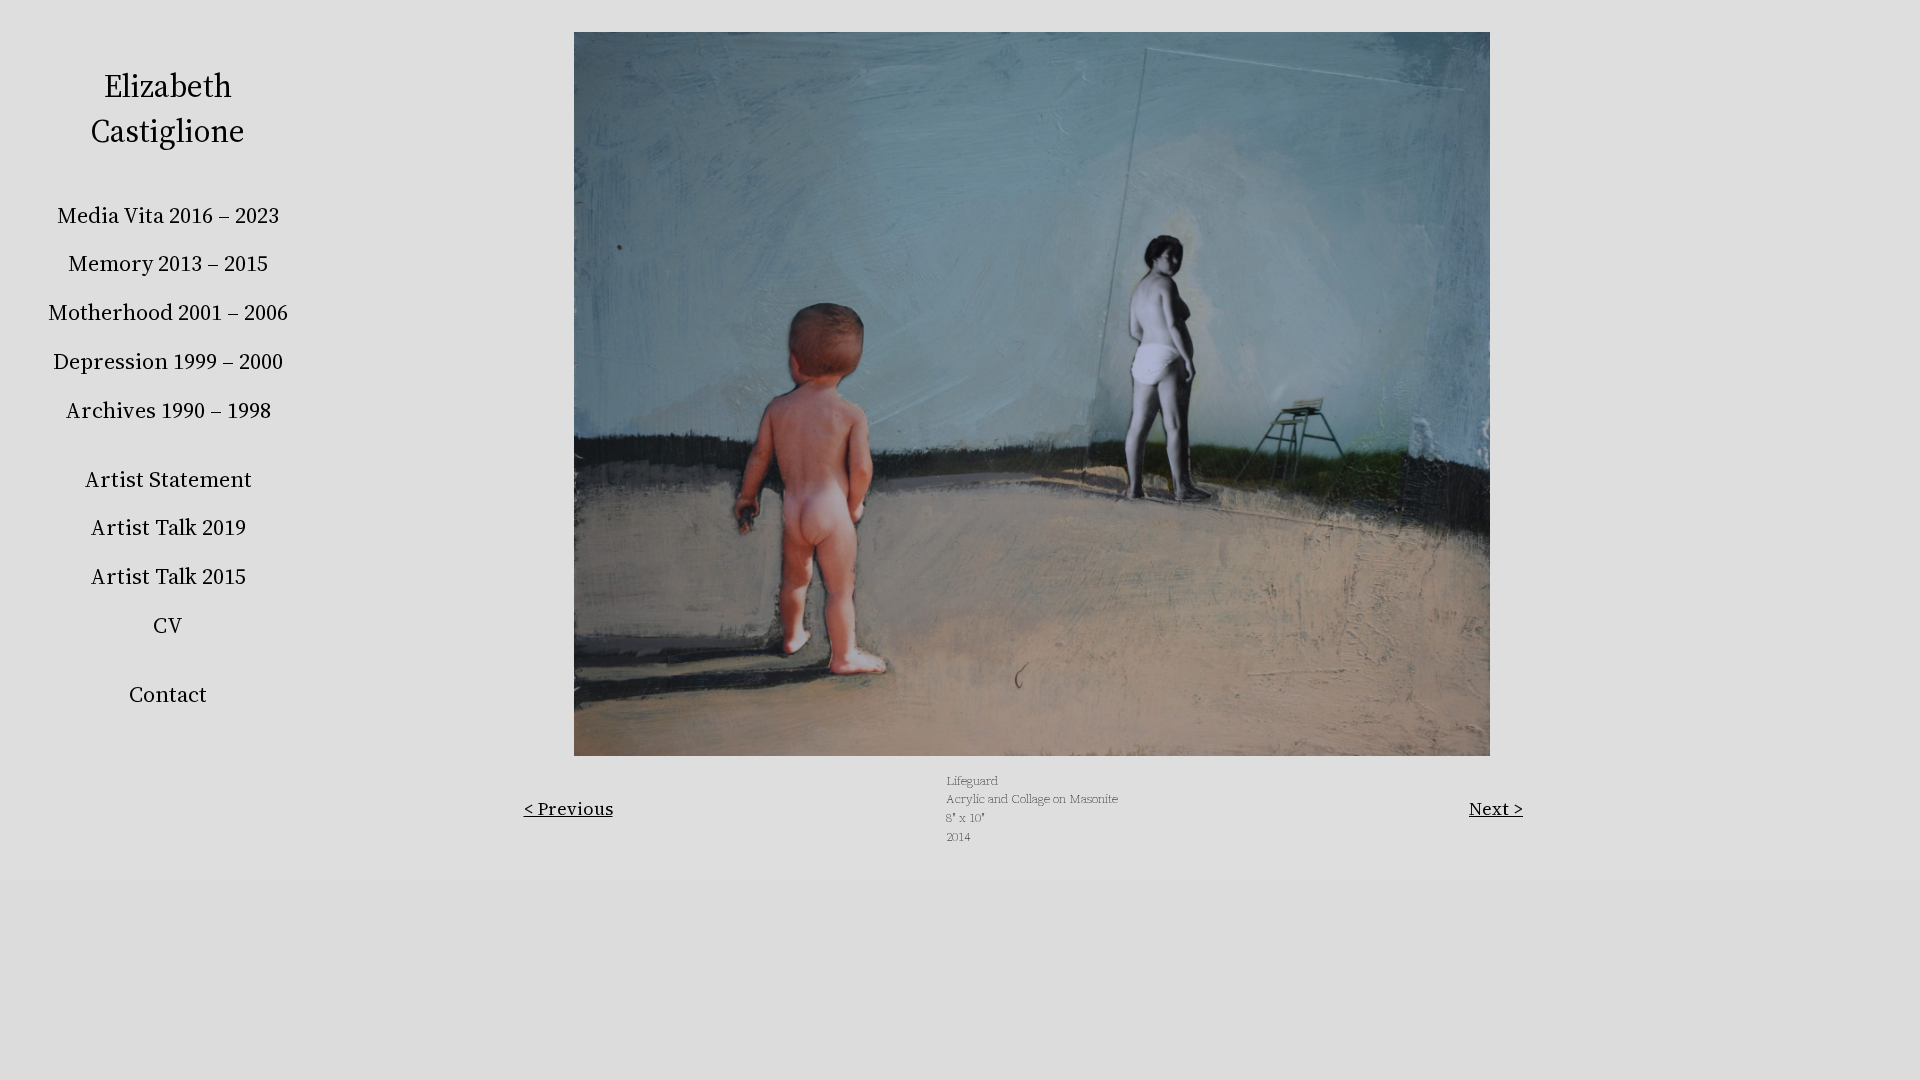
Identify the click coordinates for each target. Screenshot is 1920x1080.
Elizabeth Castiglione (168, 108)
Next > (1496, 808)
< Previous (568, 808)
